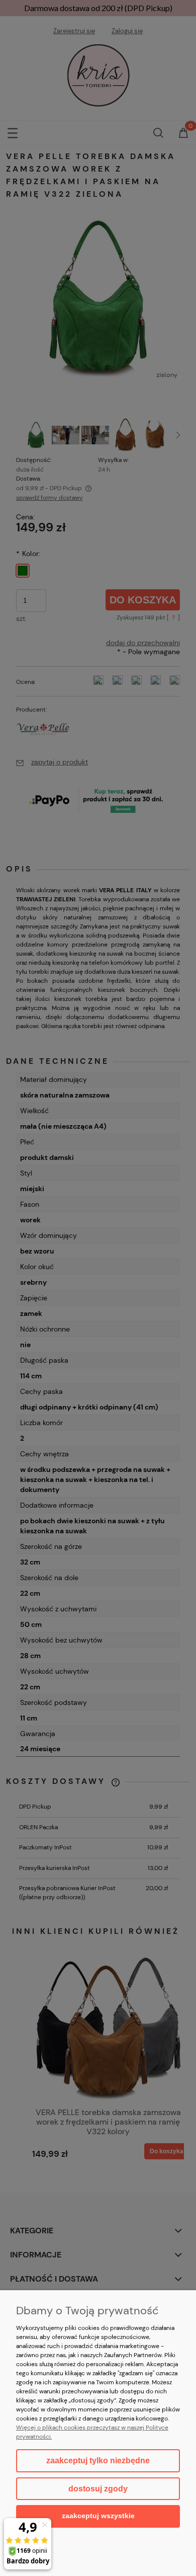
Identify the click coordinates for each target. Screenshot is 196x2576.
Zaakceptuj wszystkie (98, 2516)
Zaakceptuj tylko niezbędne (98, 2461)
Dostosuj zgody (98, 2489)
